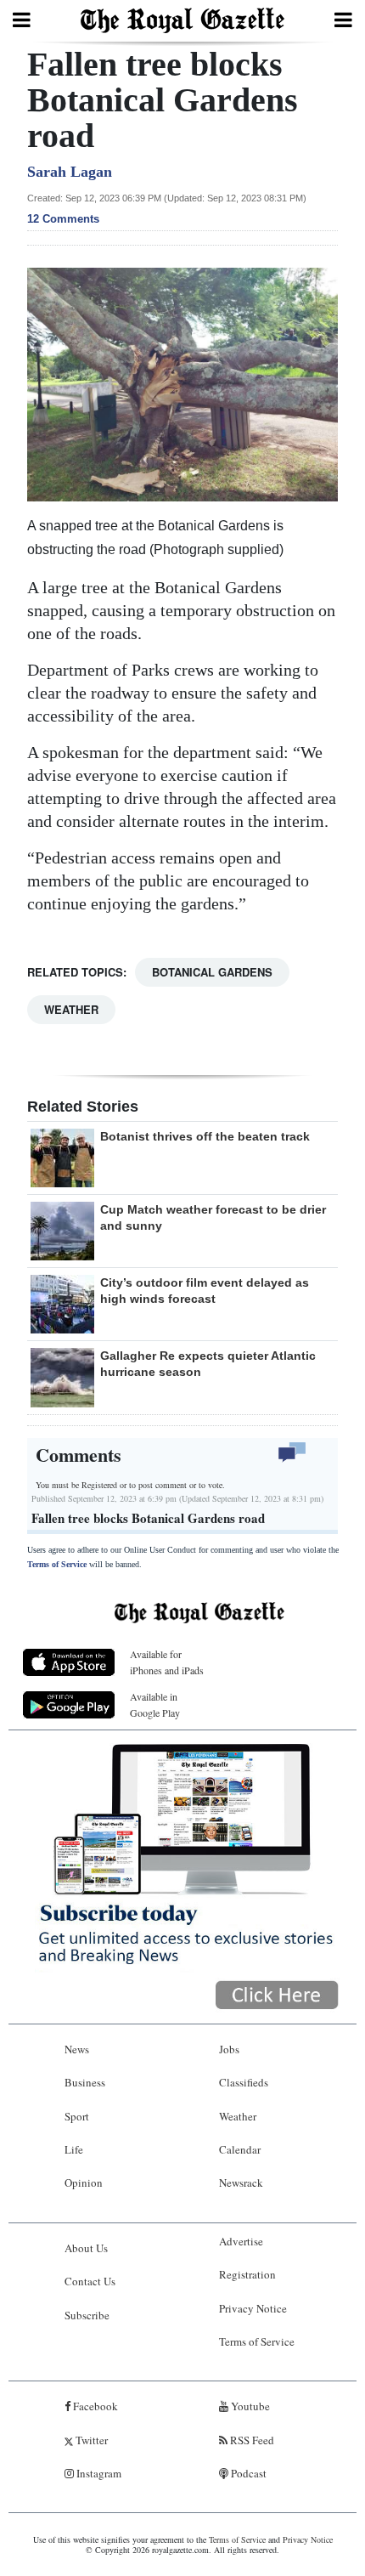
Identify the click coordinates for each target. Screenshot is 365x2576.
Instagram (98, 2473)
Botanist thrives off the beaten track (205, 1136)
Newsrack (241, 2183)
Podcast (247, 2473)
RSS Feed (251, 2440)
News (77, 2049)
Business (85, 2082)
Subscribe (87, 2315)
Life (74, 2149)
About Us (86, 2248)
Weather (71, 1009)
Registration (247, 2274)
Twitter (90, 2440)
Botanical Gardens (212, 972)
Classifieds (244, 2082)
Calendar (240, 2149)
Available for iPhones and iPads (167, 1662)
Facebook (94, 2406)
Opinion (84, 2183)
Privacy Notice (253, 2308)
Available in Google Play (155, 1704)
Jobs (229, 2049)
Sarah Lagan (70, 172)
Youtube (249, 2406)
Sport (77, 2116)
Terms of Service (57, 1564)
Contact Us (90, 2281)
